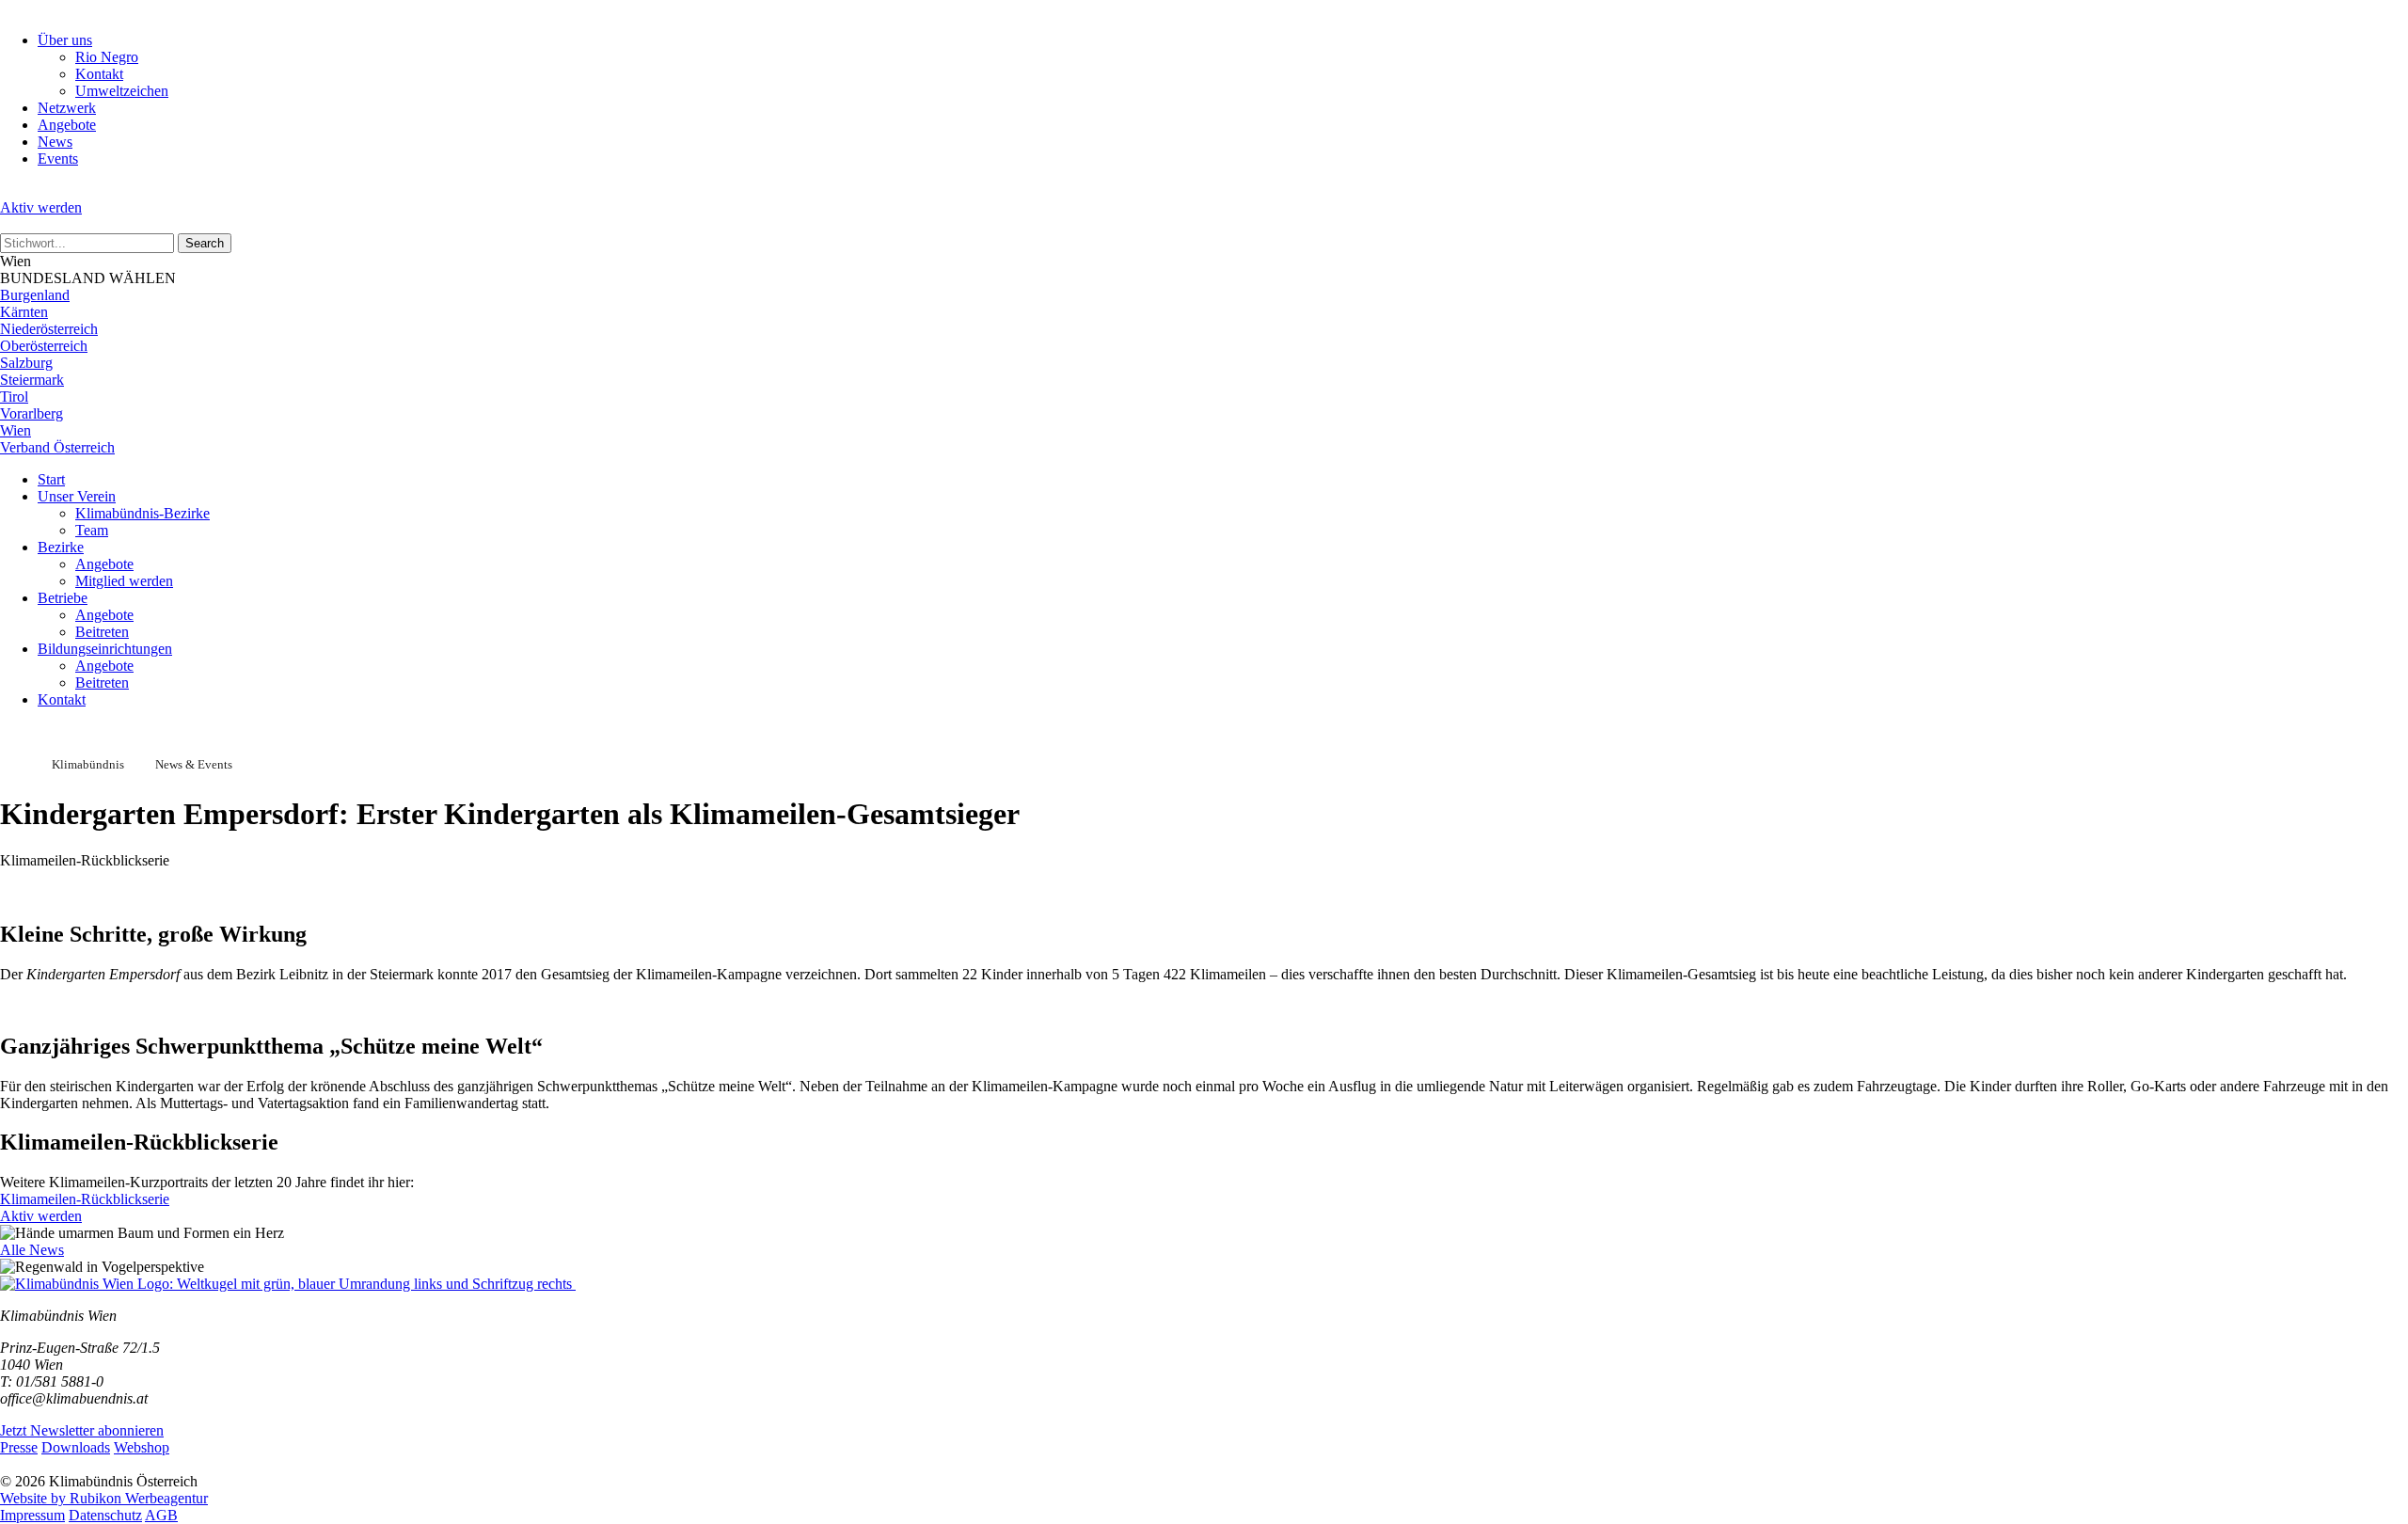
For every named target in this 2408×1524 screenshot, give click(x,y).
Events (58, 159)
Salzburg (26, 363)
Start (51, 479)
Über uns (65, 40)
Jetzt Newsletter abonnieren (82, 1430)
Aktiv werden (41, 207)
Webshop (142, 1447)
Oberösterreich (44, 346)
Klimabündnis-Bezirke (143, 513)
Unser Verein (77, 496)
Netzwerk (67, 108)
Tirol (14, 397)
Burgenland (35, 295)
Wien (16, 430)
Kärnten (24, 312)
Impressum (32, 1515)
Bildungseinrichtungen (105, 649)
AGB (161, 1515)
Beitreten (102, 632)
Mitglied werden (124, 581)
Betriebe (63, 598)
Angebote (67, 125)
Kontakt (99, 74)
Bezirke (61, 547)
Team (92, 530)
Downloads (76, 1447)
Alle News (32, 1250)
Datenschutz (105, 1515)
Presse (19, 1447)
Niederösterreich (49, 329)
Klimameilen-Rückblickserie (85, 1199)
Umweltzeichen (122, 91)
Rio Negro (107, 57)
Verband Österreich (57, 447)
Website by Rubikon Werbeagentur (104, 1498)
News (55, 142)
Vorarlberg (32, 413)
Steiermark (32, 380)
